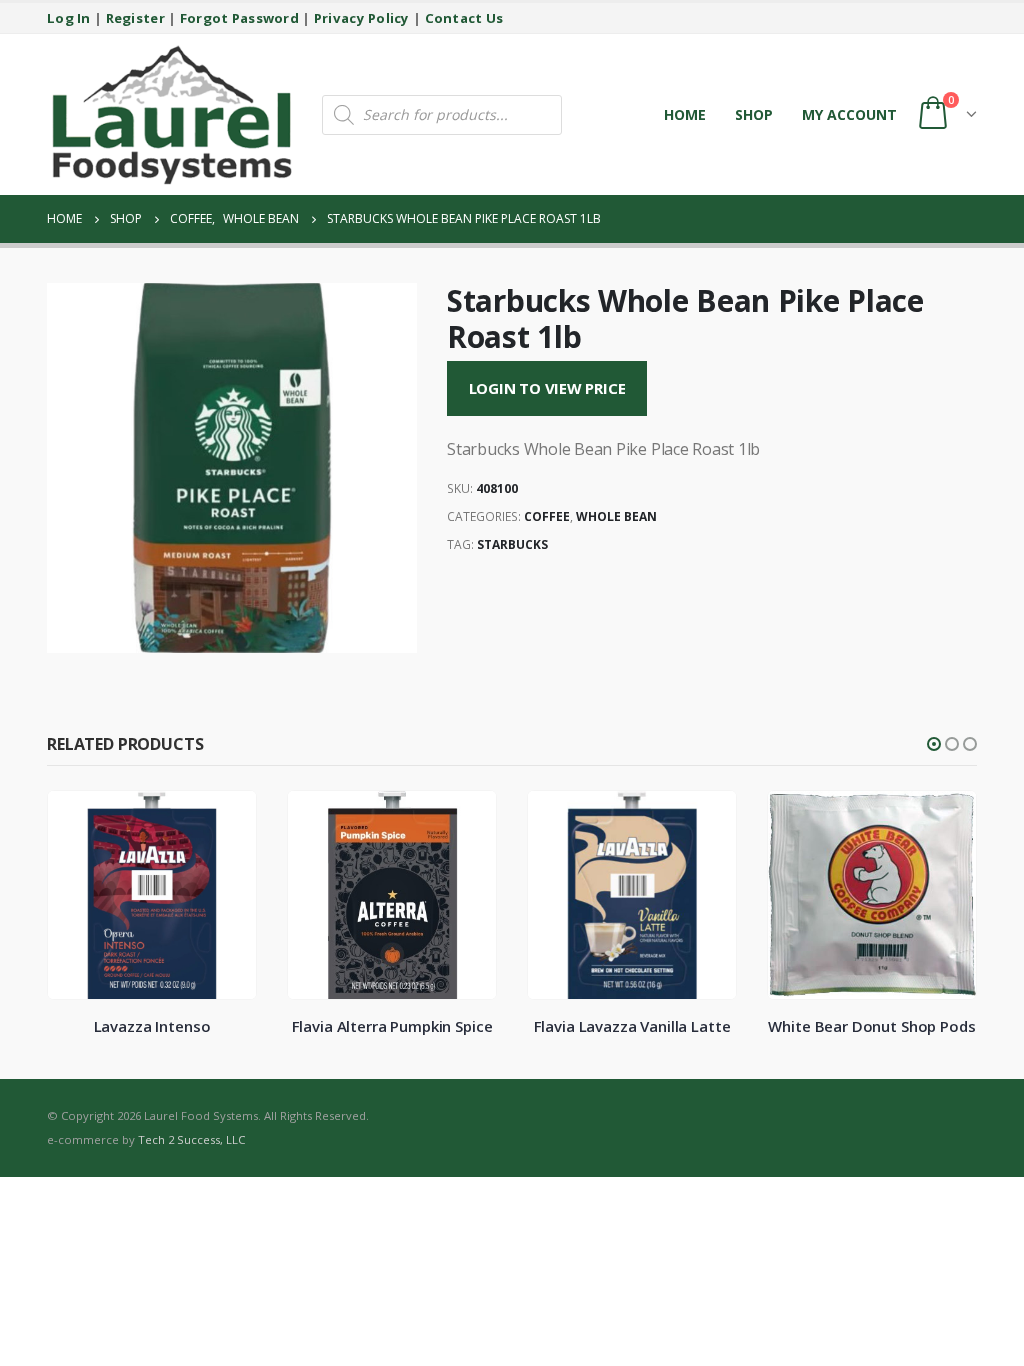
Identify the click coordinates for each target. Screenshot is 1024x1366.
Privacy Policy (362, 18)
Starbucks (512, 544)
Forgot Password (239, 18)
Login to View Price (547, 388)
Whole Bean (616, 516)
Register (135, 18)
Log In (69, 18)
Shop (754, 114)
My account (849, 114)
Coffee (547, 516)
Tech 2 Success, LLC (191, 1139)
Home (685, 114)
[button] (934, 744)
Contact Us (464, 18)
